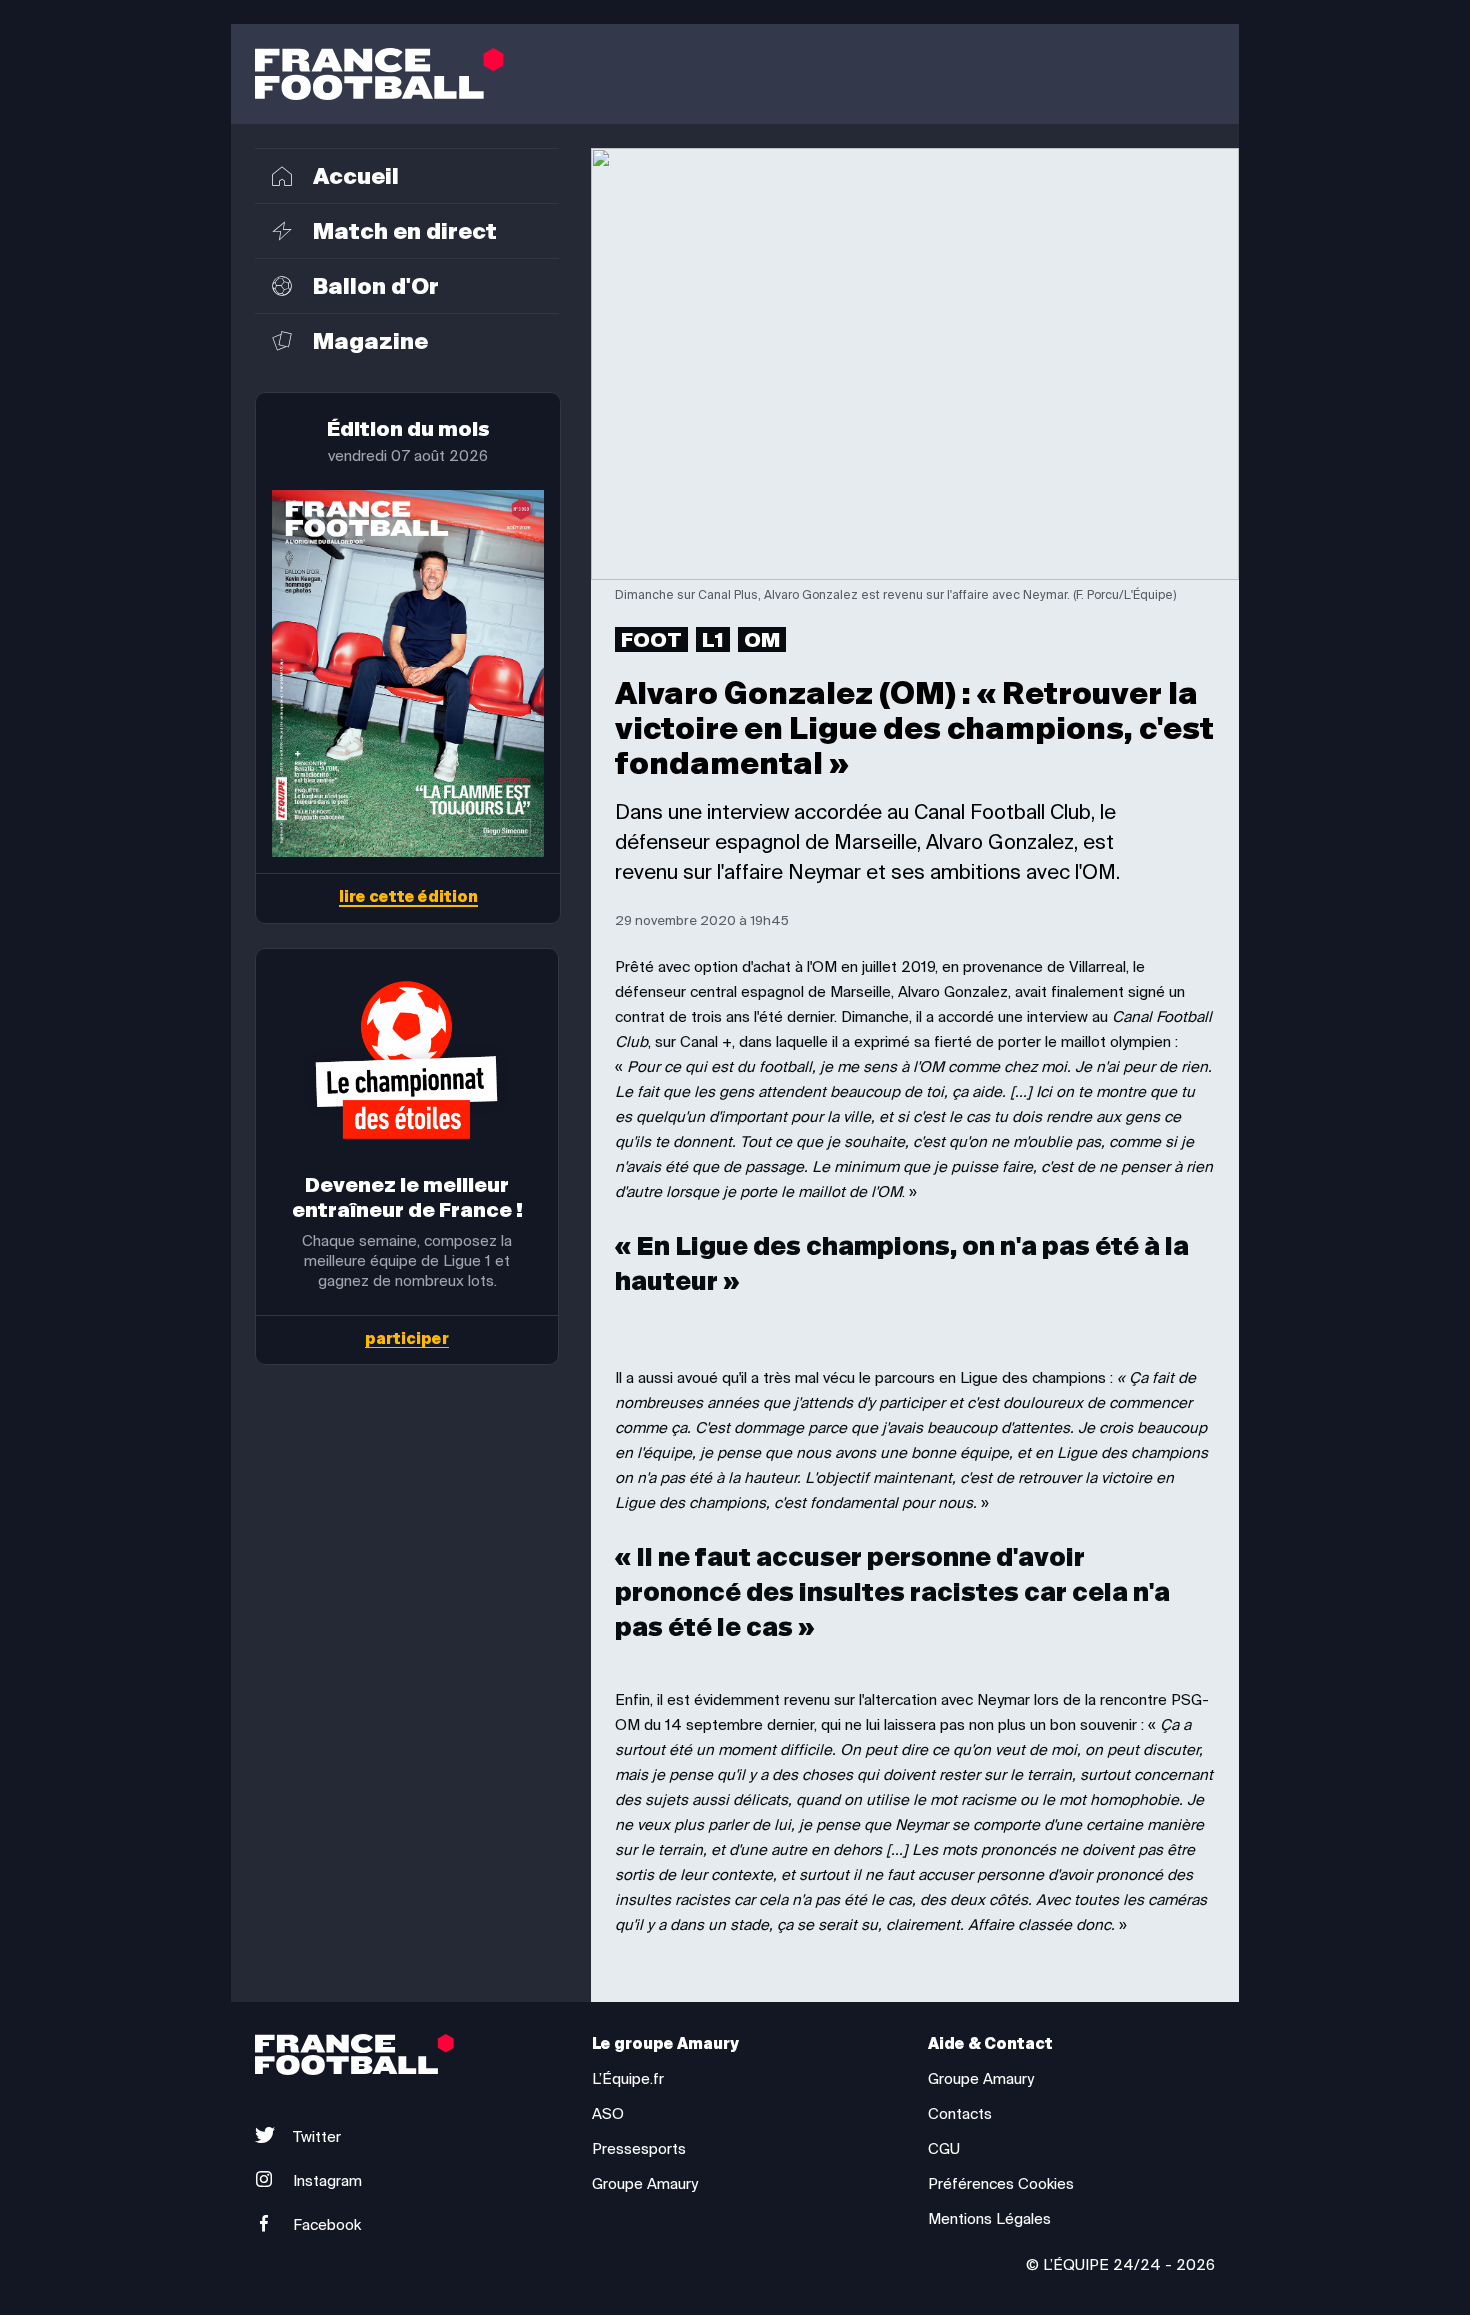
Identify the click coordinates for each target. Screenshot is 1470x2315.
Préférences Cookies (1001, 2184)
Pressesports (639, 2149)
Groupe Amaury (645, 2184)
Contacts (960, 2114)
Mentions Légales (989, 2219)
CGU (944, 2149)
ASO (608, 2114)
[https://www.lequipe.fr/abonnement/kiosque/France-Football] (408, 673)
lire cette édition (408, 898)
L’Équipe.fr (628, 2079)
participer (407, 1340)
